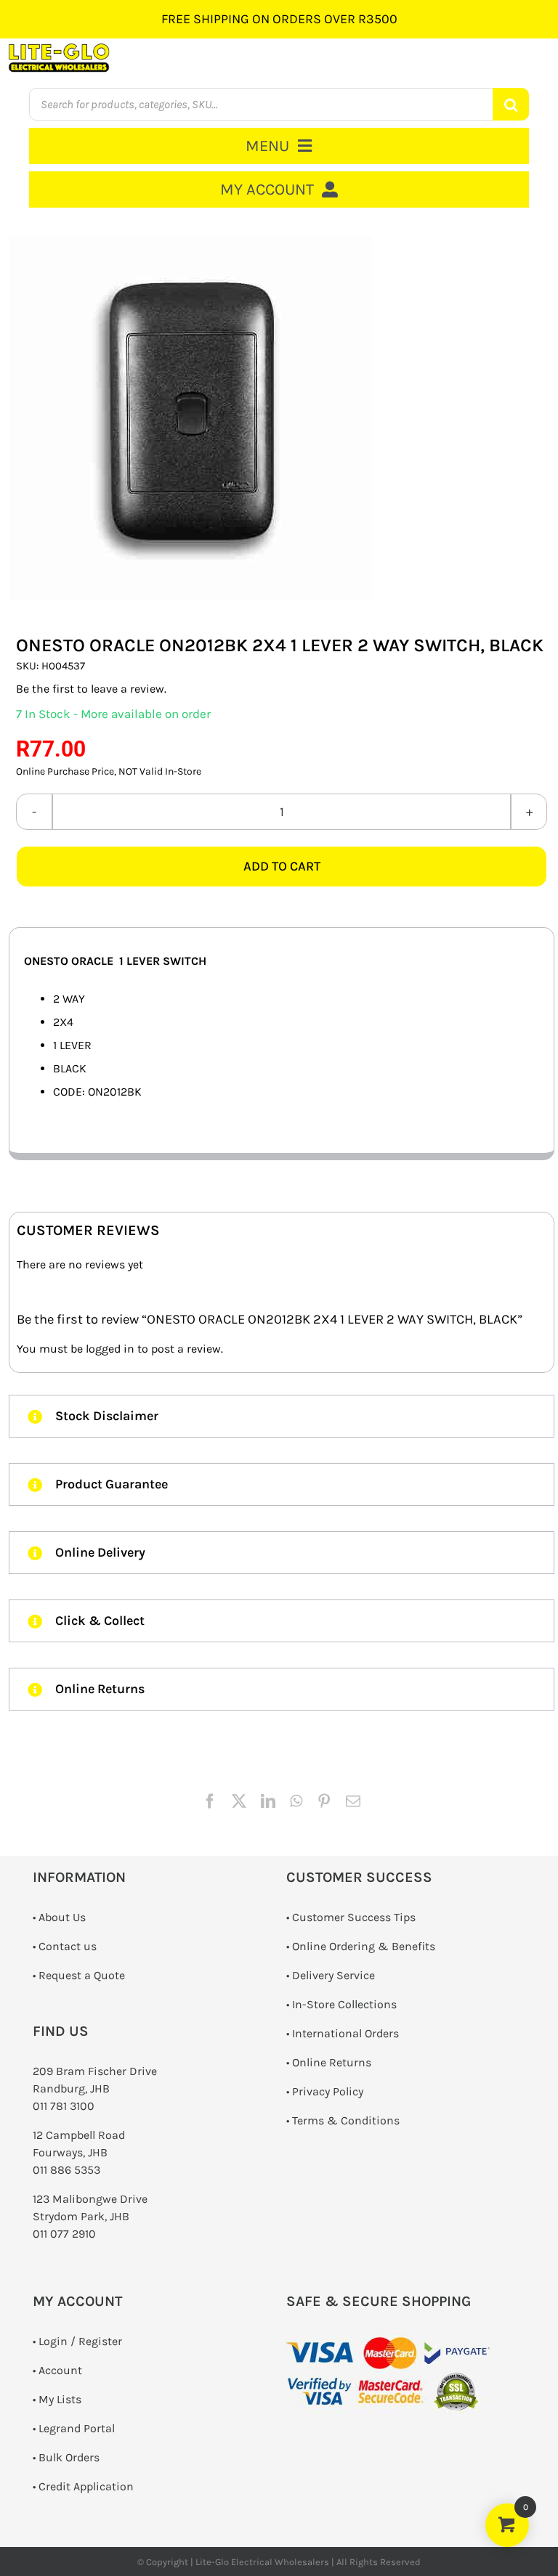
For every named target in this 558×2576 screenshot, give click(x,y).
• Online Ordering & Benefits (361, 1946)
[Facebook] (210, 1801)
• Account (57, 2370)
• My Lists (57, 2399)
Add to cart (282, 866)
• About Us (59, 1917)
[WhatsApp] (296, 1801)
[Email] (353, 1801)
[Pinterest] (324, 1801)
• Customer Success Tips (351, 1917)
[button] (282, 1416)
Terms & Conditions (346, 2120)
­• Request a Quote (79, 1975)
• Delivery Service (331, 1975)
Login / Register (80, 2341)
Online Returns (332, 2062)
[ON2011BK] (282, 418)
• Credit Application (83, 2486)
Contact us (68, 1946)
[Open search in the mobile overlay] (279, 104)
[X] (239, 1801)
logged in (110, 1349)
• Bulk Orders (66, 2457)
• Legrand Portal (74, 2428)
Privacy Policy (328, 2091)
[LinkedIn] (268, 1801)
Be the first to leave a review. (91, 689)
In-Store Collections (344, 2004)
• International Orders (343, 2033)
